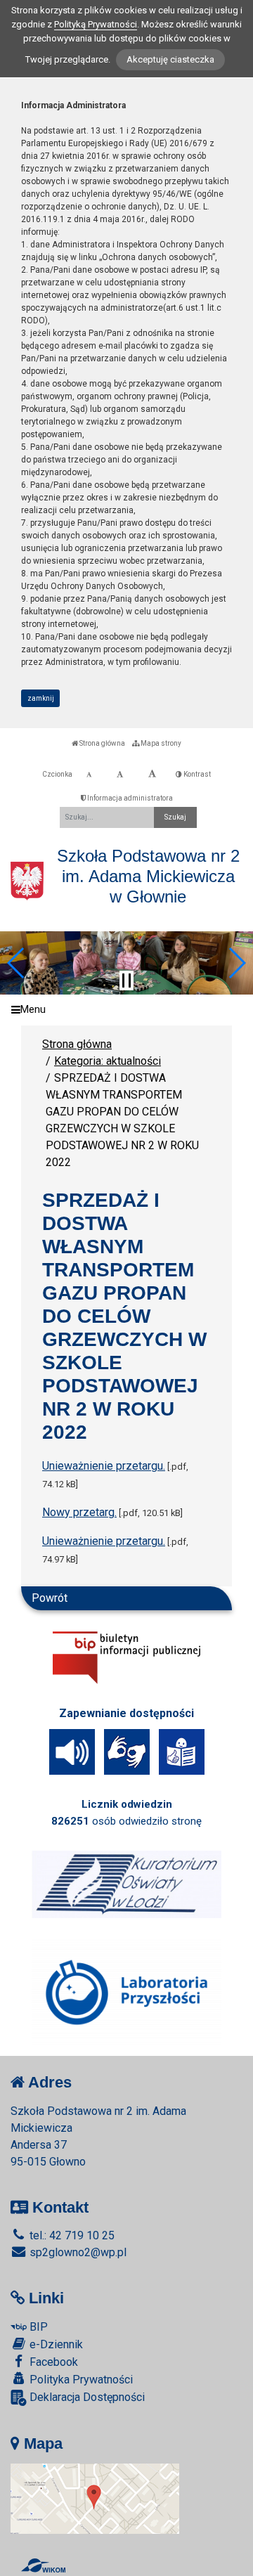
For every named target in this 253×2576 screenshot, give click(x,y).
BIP (37, 2327)
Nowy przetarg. (79, 1512)
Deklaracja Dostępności (86, 2397)
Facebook (52, 2362)
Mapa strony (160, 743)
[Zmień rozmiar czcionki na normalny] (89, 775)
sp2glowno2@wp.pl (77, 2252)
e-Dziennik (55, 2344)
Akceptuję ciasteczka (170, 59)
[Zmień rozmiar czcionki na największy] (152, 775)
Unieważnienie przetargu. (104, 1466)
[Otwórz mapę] (95, 2498)
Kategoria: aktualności (108, 1061)
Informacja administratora (129, 798)
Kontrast (196, 774)
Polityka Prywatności (80, 2380)
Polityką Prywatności (96, 24)
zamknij (41, 698)
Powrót (50, 1598)
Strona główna (102, 743)
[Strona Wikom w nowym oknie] (43, 2565)
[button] (17, 963)
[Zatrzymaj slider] (126, 980)
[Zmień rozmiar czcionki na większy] (120, 775)
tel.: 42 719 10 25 (71, 2235)
